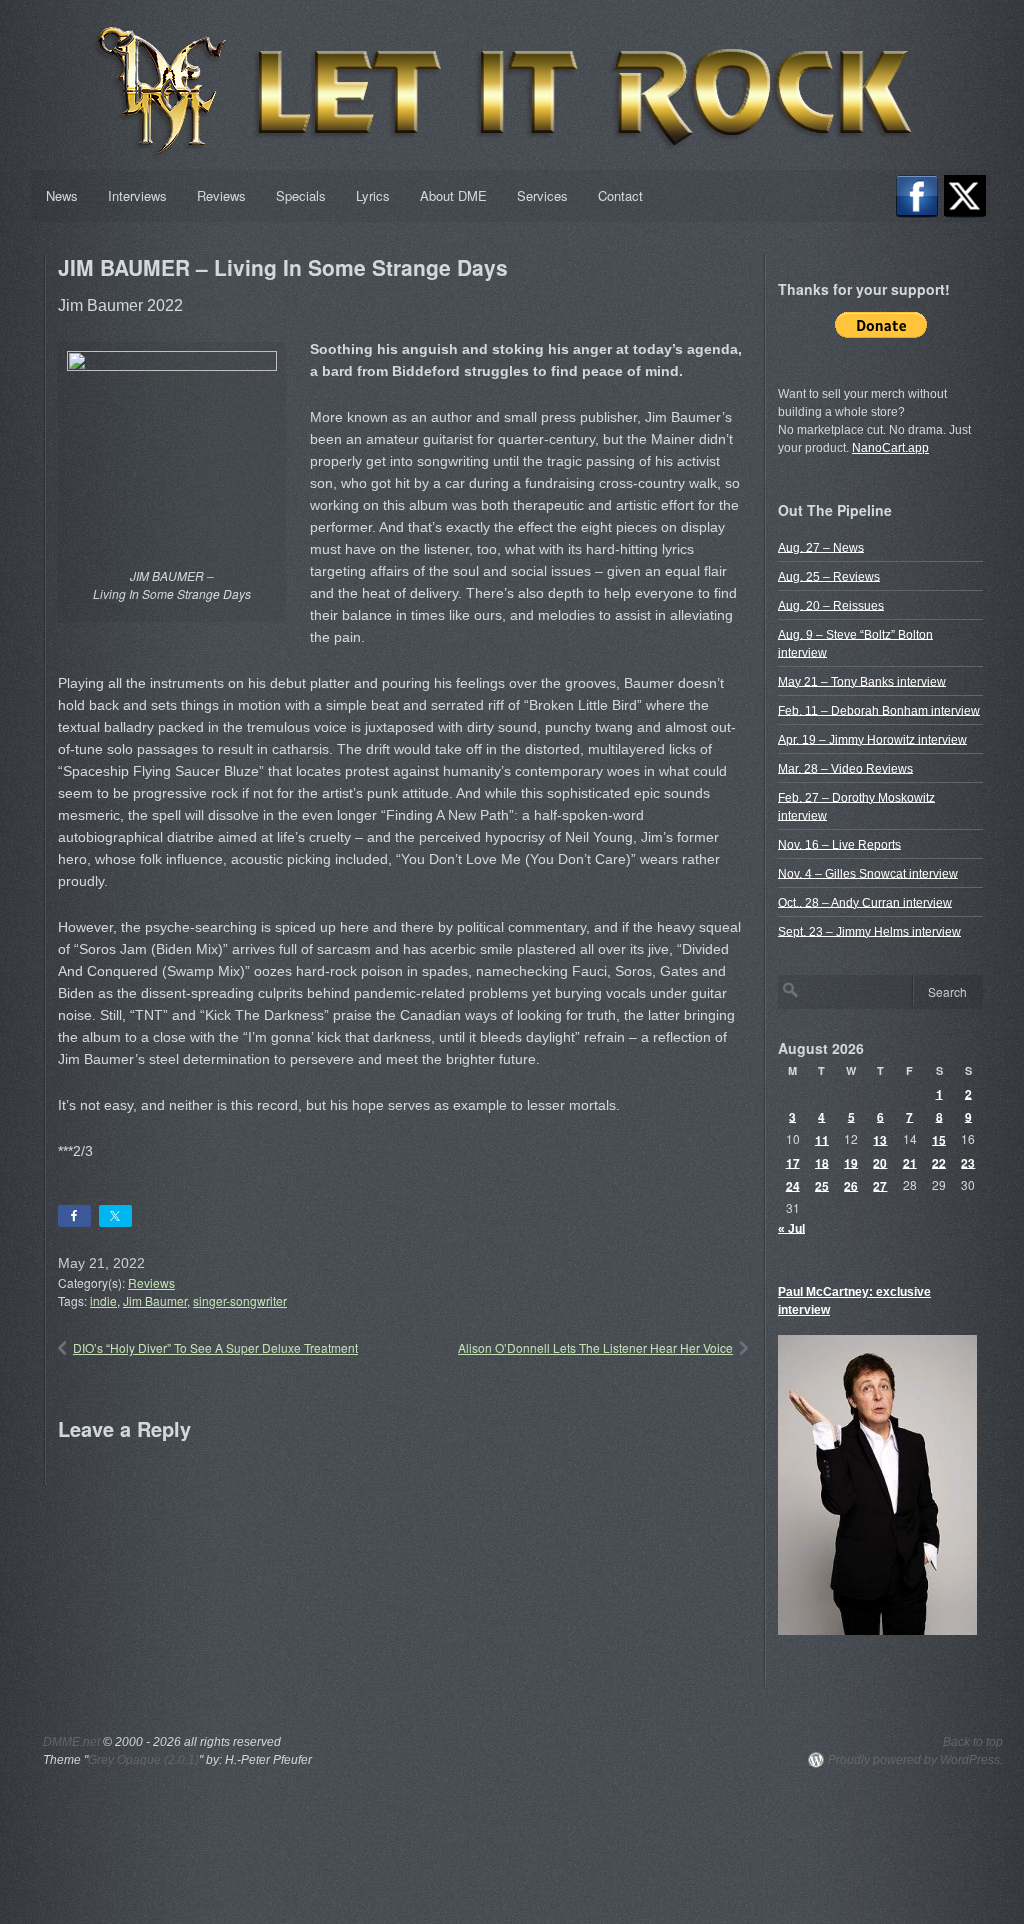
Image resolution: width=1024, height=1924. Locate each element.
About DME (453, 195)
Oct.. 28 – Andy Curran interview (865, 902)
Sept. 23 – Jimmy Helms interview (869, 931)
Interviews (137, 195)
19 (851, 1162)
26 (851, 1185)
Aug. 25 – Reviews (829, 576)
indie (103, 1300)
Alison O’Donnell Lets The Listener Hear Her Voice (595, 1347)
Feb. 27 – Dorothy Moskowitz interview (856, 806)
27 (880, 1185)
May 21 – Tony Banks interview (862, 681)
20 (880, 1162)
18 (822, 1162)
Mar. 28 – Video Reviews (845, 768)
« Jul (791, 1228)
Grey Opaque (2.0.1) (143, 1760)
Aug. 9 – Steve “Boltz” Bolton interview (855, 643)
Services (542, 195)
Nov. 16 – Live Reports (839, 844)
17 (793, 1162)
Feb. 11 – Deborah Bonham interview (879, 710)
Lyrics (373, 195)
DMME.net (71, 1742)
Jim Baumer (155, 1300)
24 (793, 1185)
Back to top (973, 1742)
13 (880, 1139)
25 (822, 1185)
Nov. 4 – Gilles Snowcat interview (868, 873)
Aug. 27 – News (821, 547)
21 (910, 1162)
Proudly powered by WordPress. (915, 1760)
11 (822, 1139)
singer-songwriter (240, 1300)
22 (939, 1162)
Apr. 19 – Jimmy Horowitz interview (872, 739)
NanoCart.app (890, 448)
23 (968, 1162)
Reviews (221, 195)
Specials (301, 195)
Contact (620, 195)
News (62, 195)
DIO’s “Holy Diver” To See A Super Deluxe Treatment (215, 1347)
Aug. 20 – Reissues (831, 605)
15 (939, 1139)
